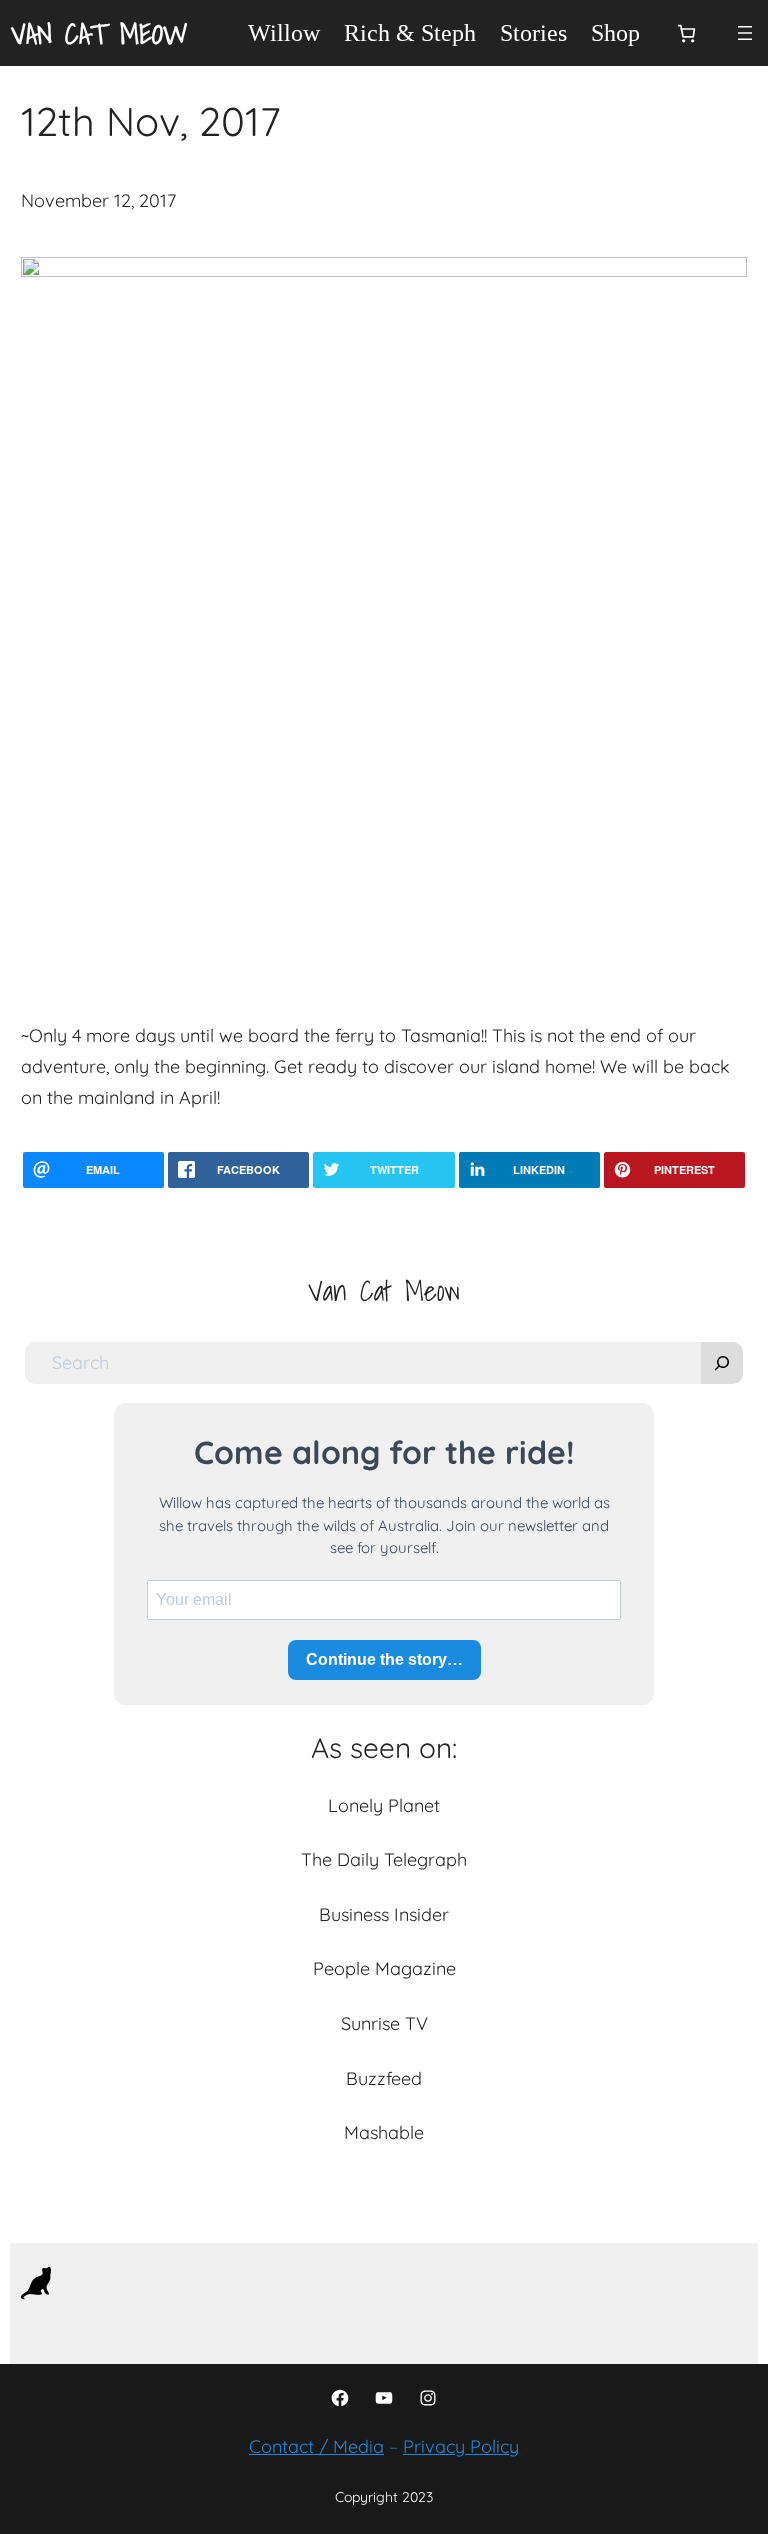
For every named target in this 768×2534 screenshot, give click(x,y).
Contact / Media (316, 2446)
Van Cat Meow (99, 33)
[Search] (722, 1363)
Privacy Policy (461, 2446)
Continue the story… (384, 1659)
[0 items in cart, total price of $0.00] (686, 33)
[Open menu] (745, 33)
